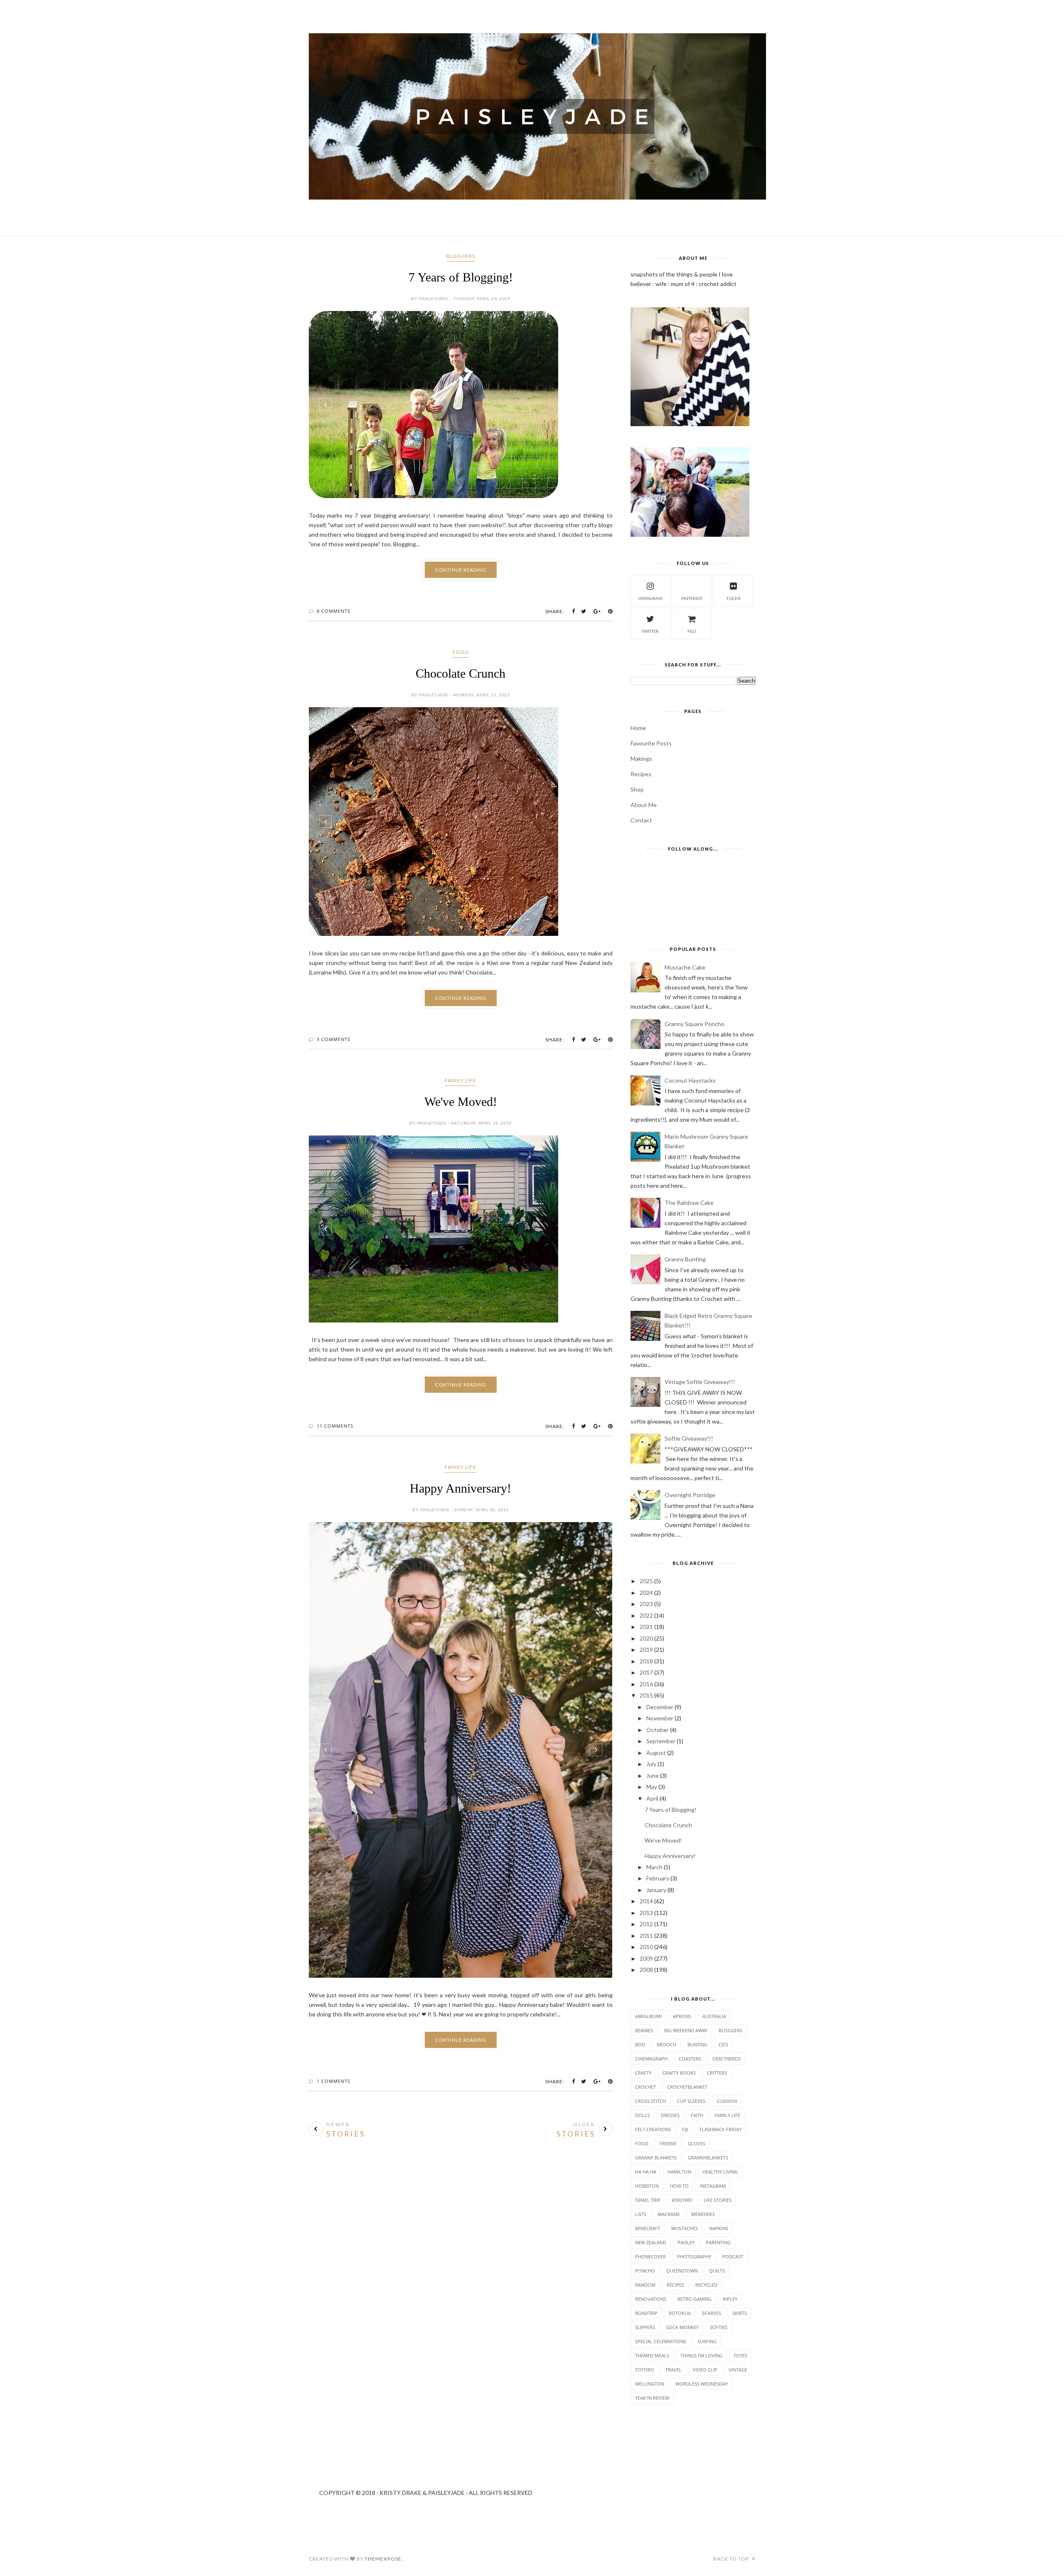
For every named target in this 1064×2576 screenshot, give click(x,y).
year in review (652, 2398)
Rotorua (680, 2313)
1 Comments (334, 2210)
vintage (738, 2370)
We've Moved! (461, 1102)
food (461, 652)
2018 (646, 1661)
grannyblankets (708, 2158)
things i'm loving (701, 2355)
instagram (650, 598)
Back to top (732, 2559)
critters (717, 2073)
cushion (727, 2101)
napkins (719, 2228)
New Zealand (651, 2242)
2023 (646, 1604)
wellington (650, 2384)
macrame (669, 2214)
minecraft (648, 2228)
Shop (637, 789)
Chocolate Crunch (461, 673)
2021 (646, 1627)
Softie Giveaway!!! (689, 1438)
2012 (646, 1924)
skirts (740, 2313)
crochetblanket (687, 2087)
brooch (666, 2044)
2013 (646, 1913)
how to (679, 2186)
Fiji (685, 2129)
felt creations (653, 2129)
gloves (697, 2143)
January (656, 1890)
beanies (644, 2030)
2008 (646, 1970)
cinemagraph (651, 2059)
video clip (705, 2370)
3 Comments (334, 1039)
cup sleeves (691, 2101)
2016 (646, 1684)
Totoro (645, 2370)
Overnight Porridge (690, 1495)
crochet (645, 2087)
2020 (646, 1638)
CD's (723, 2044)
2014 (646, 1901)
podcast (733, 2256)
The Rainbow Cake (689, 1203)
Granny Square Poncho (695, 1024)
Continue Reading (461, 570)
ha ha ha (646, 2172)
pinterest (692, 598)
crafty (643, 2073)
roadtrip (646, 2313)
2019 (646, 1649)
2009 (646, 1958)
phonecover (650, 2256)
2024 (646, 1593)
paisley (686, 2242)
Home (638, 728)
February (658, 1878)
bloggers (461, 256)
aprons (682, 2016)
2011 (646, 1936)
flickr (734, 598)
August (656, 1753)
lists (641, 2214)
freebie (668, 2143)
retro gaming (695, 2299)
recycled (706, 2285)
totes (740, 2355)
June (653, 1775)
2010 (646, 1947)
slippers (645, 2327)
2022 (646, 1615)
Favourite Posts (651, 743)
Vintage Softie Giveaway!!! (700, 1382)
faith (697, 2115)
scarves (712, 2313)
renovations (651, 2299)
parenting (718, 2242)
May (652, 1787)
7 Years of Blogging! (461, 277)
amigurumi (648, 2016)
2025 (646, 1581)
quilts (717, 2271)
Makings (641, 759)
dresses (670, 2115)
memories (703, 2214)
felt (692, 631)
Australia (714, 2016)
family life (461, 1080)
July (651, 1764)
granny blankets (656, 2158)
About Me (644, 805)
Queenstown (682, 2271)
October (658, 1730)
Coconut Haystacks (690, 1080)
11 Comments (335, 1555)
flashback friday (720, 2129)
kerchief (682, 2200)
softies (719, 2327)
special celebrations (661, 2341)
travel (674, 2370)
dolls (642, 2115)
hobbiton (647, 2186)
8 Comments (334, 611)
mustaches (685, 2228)
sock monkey (682, 2327)
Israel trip (648, 2200)
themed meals (652, 2355)
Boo (640, 2044)
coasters (690, 2059)
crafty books (679, 2073)
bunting (697, 2044)
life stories (718, 2200)
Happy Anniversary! (461, 1617)
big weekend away (686, 2030)
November (660, 1718)
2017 (646, 1672)
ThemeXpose (383, 2559)
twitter (650, 631)
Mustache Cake (685, 967)
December (660, 1707)
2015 (646, 1695)
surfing (707, 2341)
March (654, 1867)
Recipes (641, 774)
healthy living (720, 2172)
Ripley (730, 2299)
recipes (675, 2285)
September (661, 1741)
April (652, 1798)
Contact (641, 820)
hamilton (679, 2172)
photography (694, 2256)
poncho (645, 2271)
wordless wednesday (702, 2384)
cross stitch (650, 2101)
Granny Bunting (685, 1259)
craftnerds (727, 2059)
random (645, 2285)
